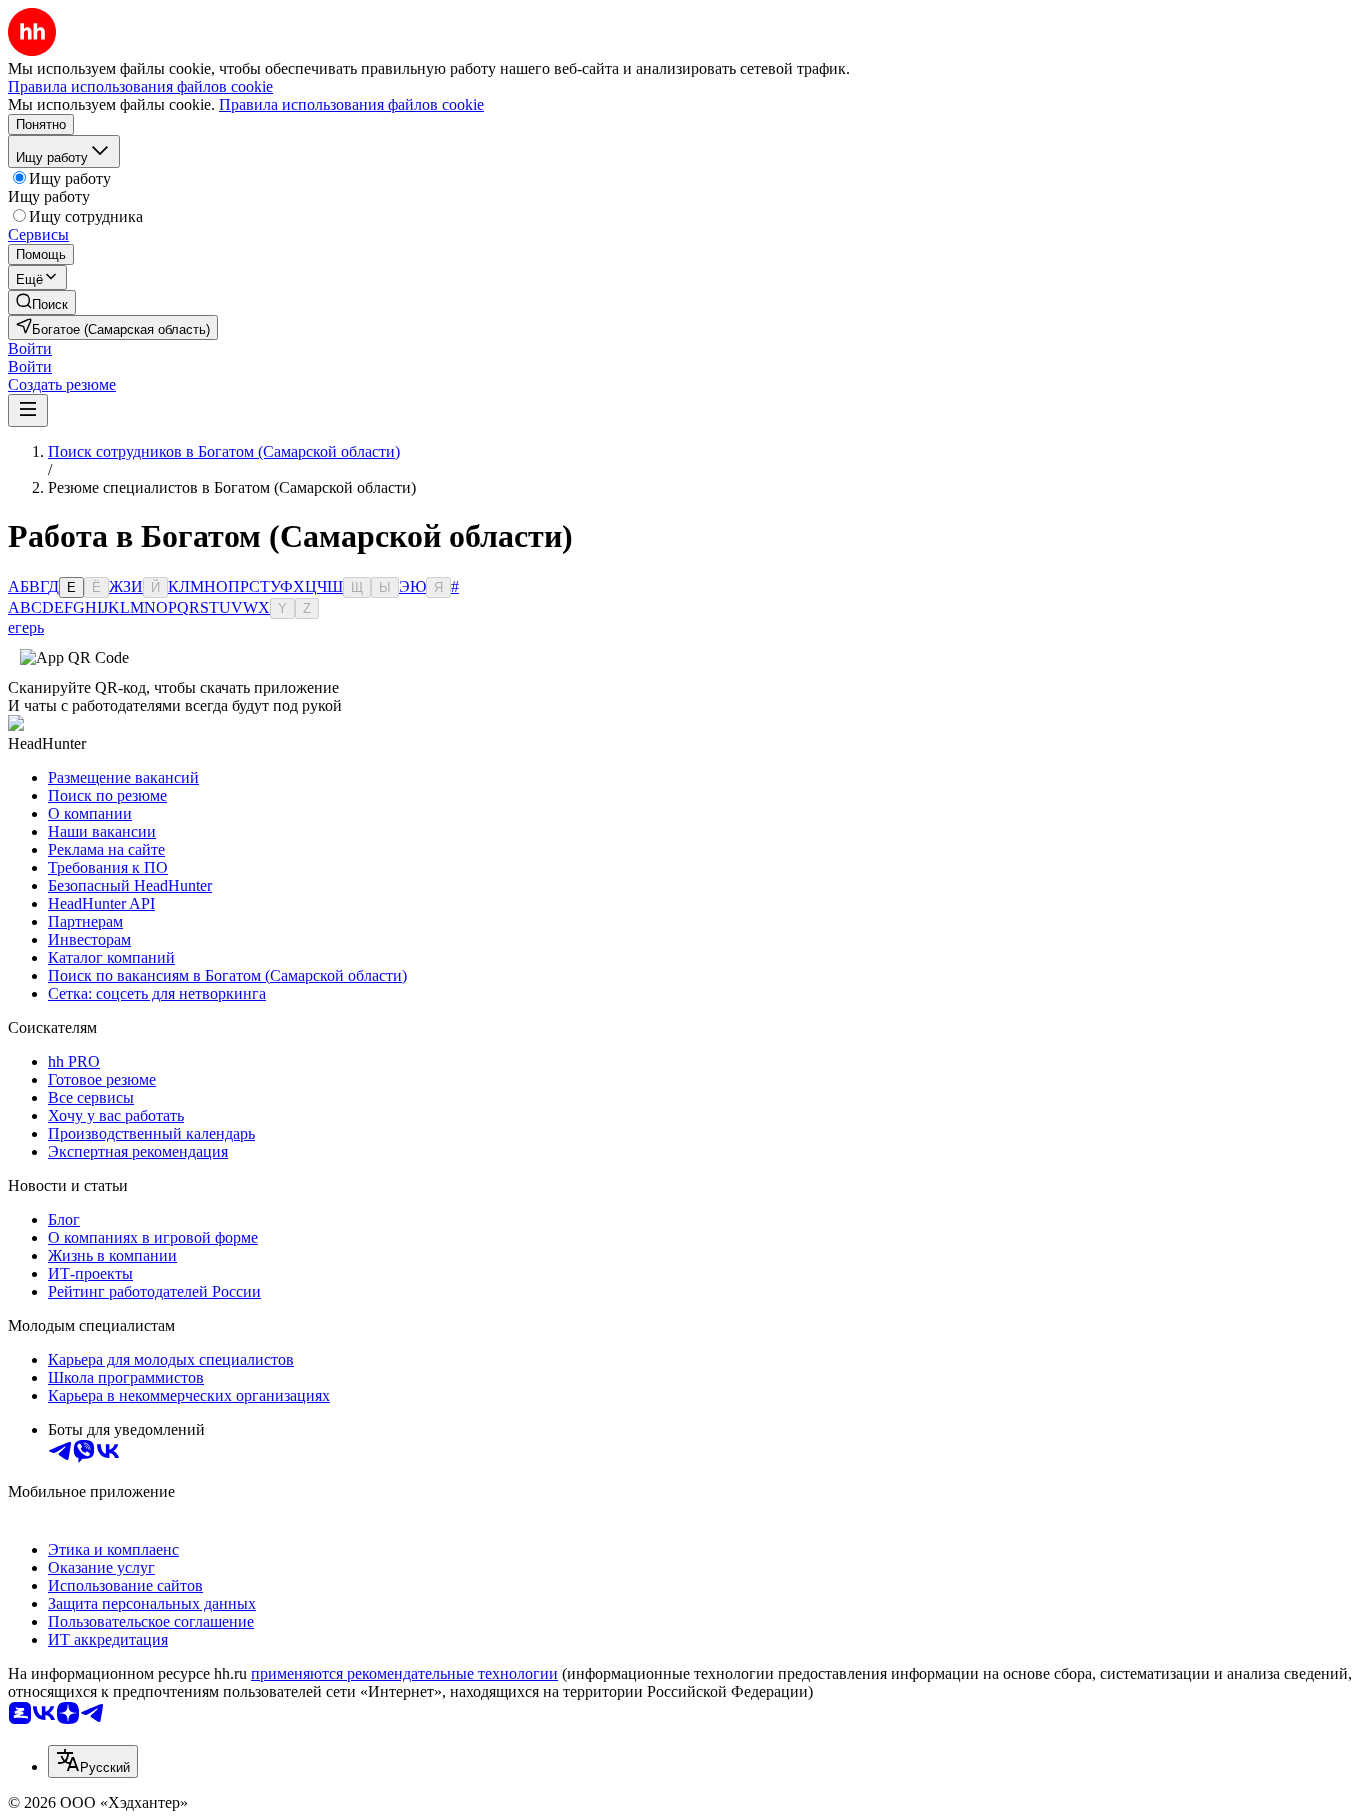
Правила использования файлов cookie (351, 104)
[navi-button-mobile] (28, 410)
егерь (26, 627)
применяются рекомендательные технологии (404, 1673)
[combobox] (93, 1761)
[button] (30, 348)
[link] (42, 302)
